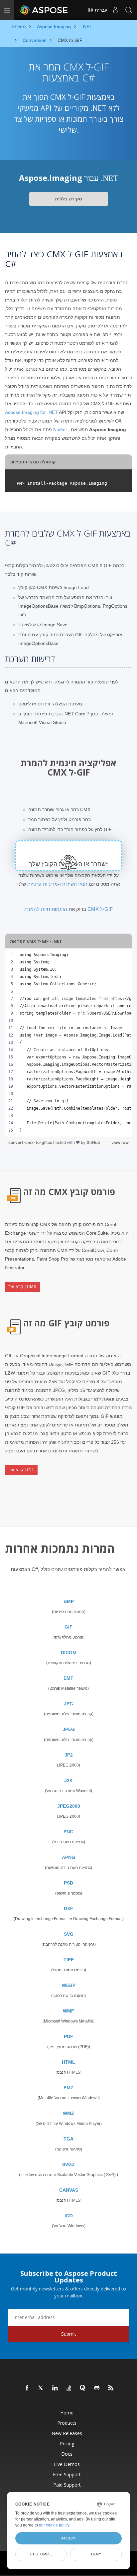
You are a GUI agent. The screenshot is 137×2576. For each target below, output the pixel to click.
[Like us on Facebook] (27, 2388)
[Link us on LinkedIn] (55, 2388)
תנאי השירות (75, 884)
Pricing (67, 2444)
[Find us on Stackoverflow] (69, 2388)
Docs (67, 2454)
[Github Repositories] (97, 2388)
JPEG (69, 1729)
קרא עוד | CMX (22, 1287)
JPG (68, 1704)
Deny (96, 2554)
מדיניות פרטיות (43, 884)
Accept (69, 2538)
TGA (68, 2139)
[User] (115, 10)
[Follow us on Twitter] (41, 2388)
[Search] (129, 10)
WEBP (69, 1985)
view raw (120, 1142)
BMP (69, 1601)
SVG (69, 1934)
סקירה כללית (68, 199)
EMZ (68, 2088)
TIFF (69, 1960)
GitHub (93, 1142)
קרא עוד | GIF (21, 1470)
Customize (41, 2554)
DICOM (69, 1653)
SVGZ (68, 2164)
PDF (68, 2036)
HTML (68, 2062)
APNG (68, 1857)
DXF (68, 1908)
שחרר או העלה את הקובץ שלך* (68, 864)
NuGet (60, 429)
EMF (68, 1678)
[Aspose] (44, 10)
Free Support (67, 2474)
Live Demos (67, 2464)
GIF (68, 1627)
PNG (68, 1832)
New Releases (67, 2433)
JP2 (69, 1755)
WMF (68, 2011)
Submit (69, 2334)
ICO (69, 2216)
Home (67, 2413)
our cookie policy (54, 2525)
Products (67, 2423)
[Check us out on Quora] (83, 2388)
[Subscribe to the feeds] (111, 2388)
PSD (68, 1883)
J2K (68, 1780)
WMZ (68, 2113)
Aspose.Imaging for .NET (31, 412)
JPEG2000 (69, 1806)
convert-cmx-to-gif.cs (31, 1142)
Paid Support (67, 2485)
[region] (68, 1043)
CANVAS (69, 2190)
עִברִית (100, 10)
